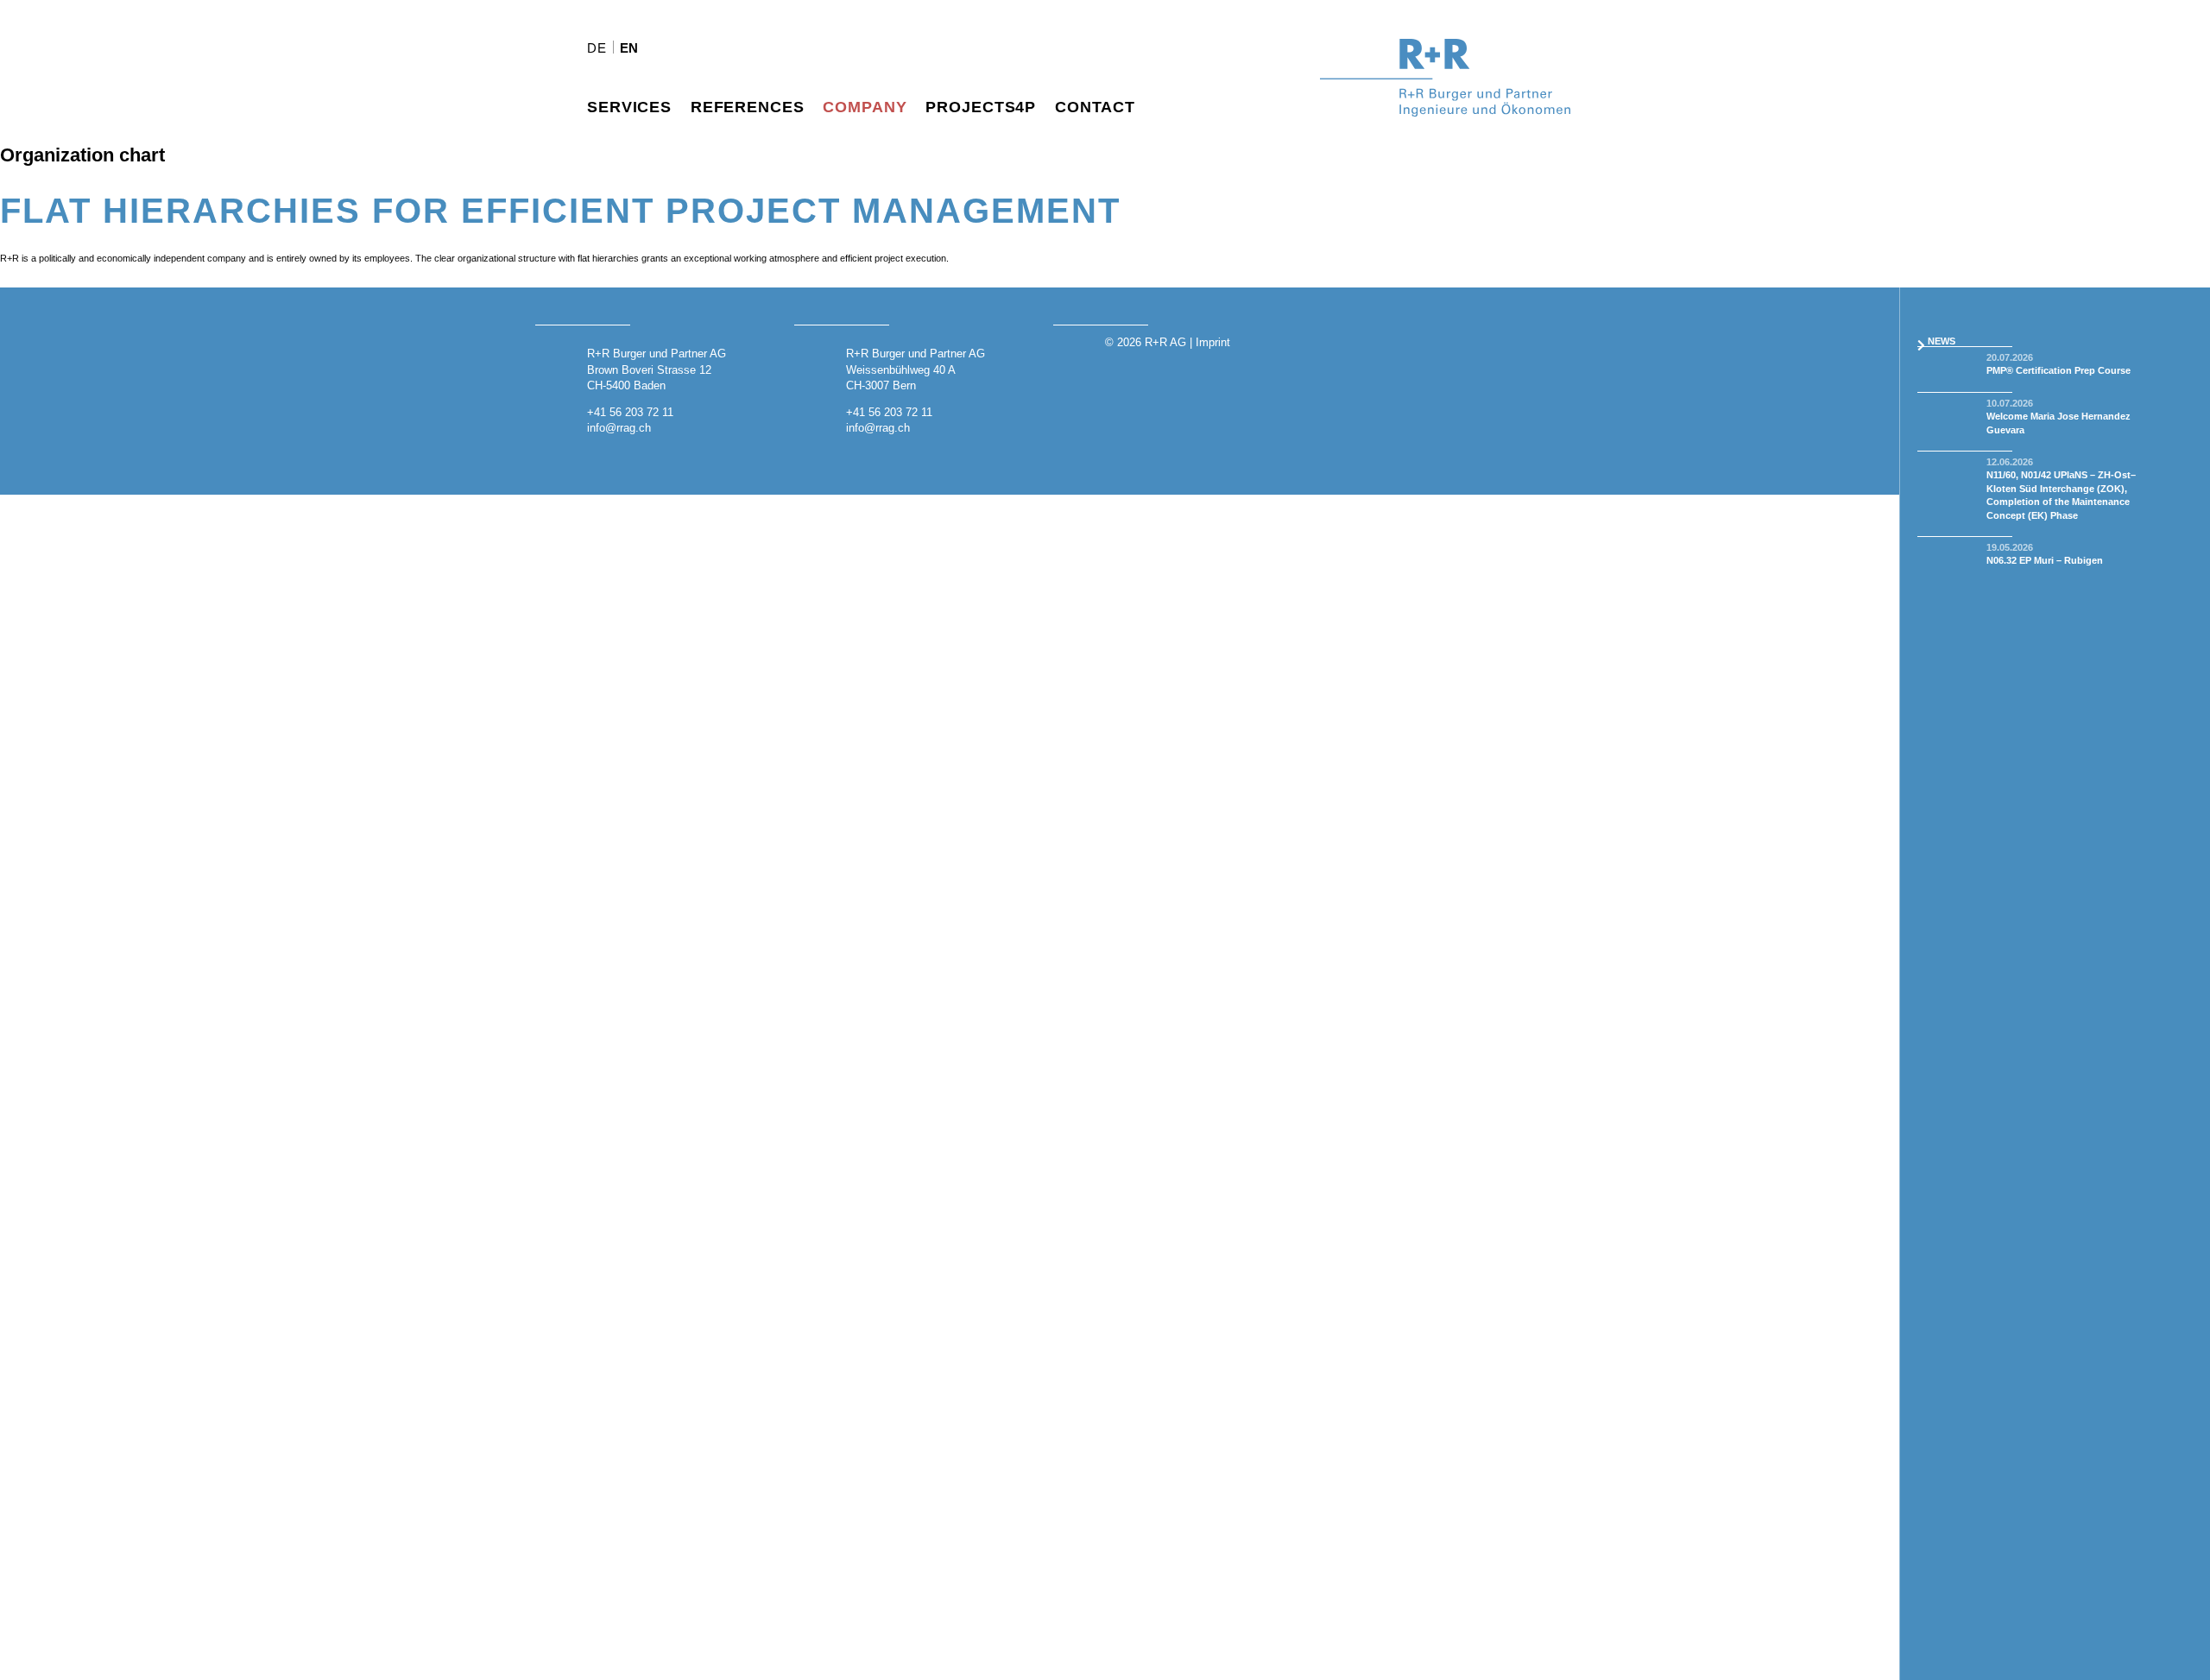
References (748, 107)
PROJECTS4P (981, 107)
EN (630, 48)
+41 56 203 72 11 (630, 412)
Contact (1095, 107)
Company (865, 107)
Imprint (1213, 342)
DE (597, 48)
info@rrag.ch (619, 428)
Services (629, 107)
